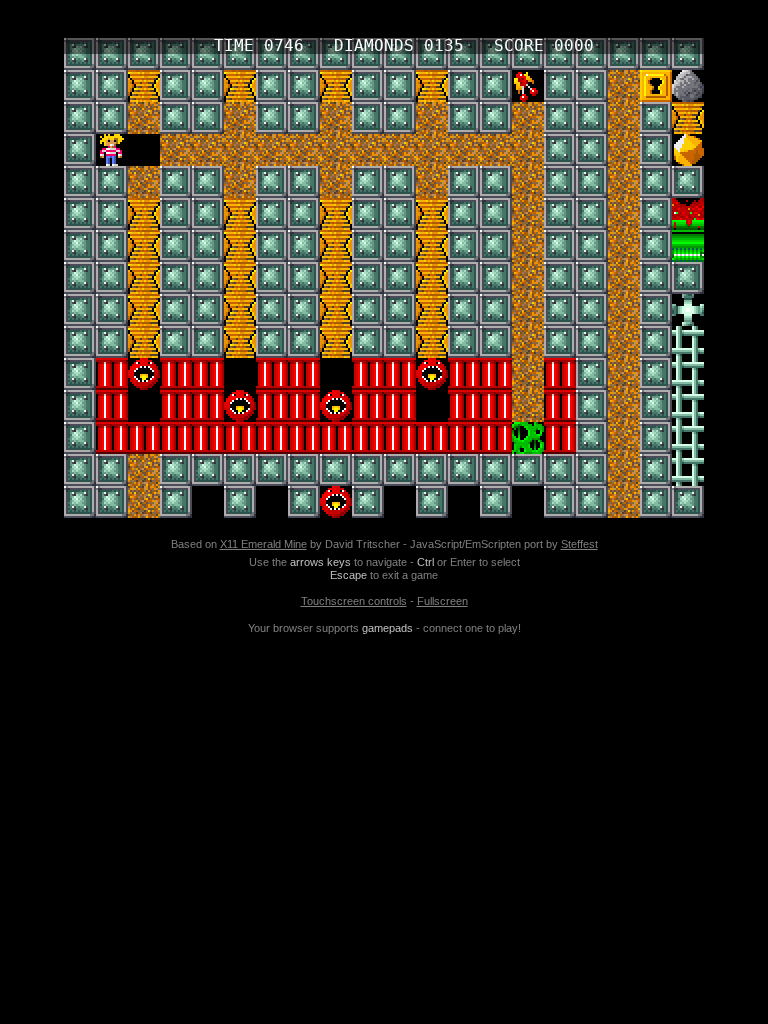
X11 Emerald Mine (263, 544)
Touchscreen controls (354, 601)
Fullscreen (442, 601)
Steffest (579, 544)
